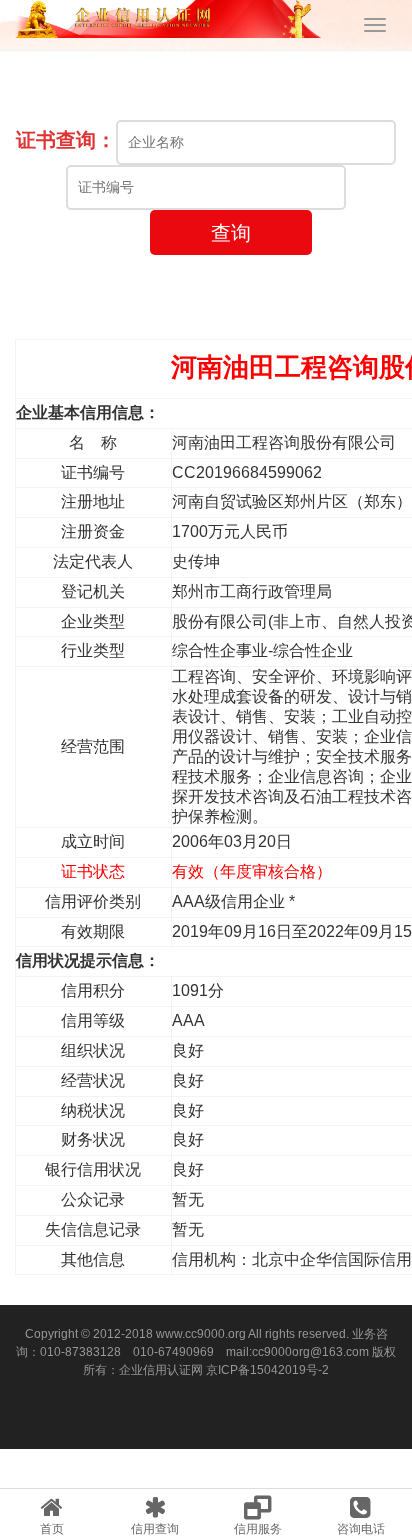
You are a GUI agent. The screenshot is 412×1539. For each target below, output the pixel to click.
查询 (231, 233)
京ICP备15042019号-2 (267, 1370)
